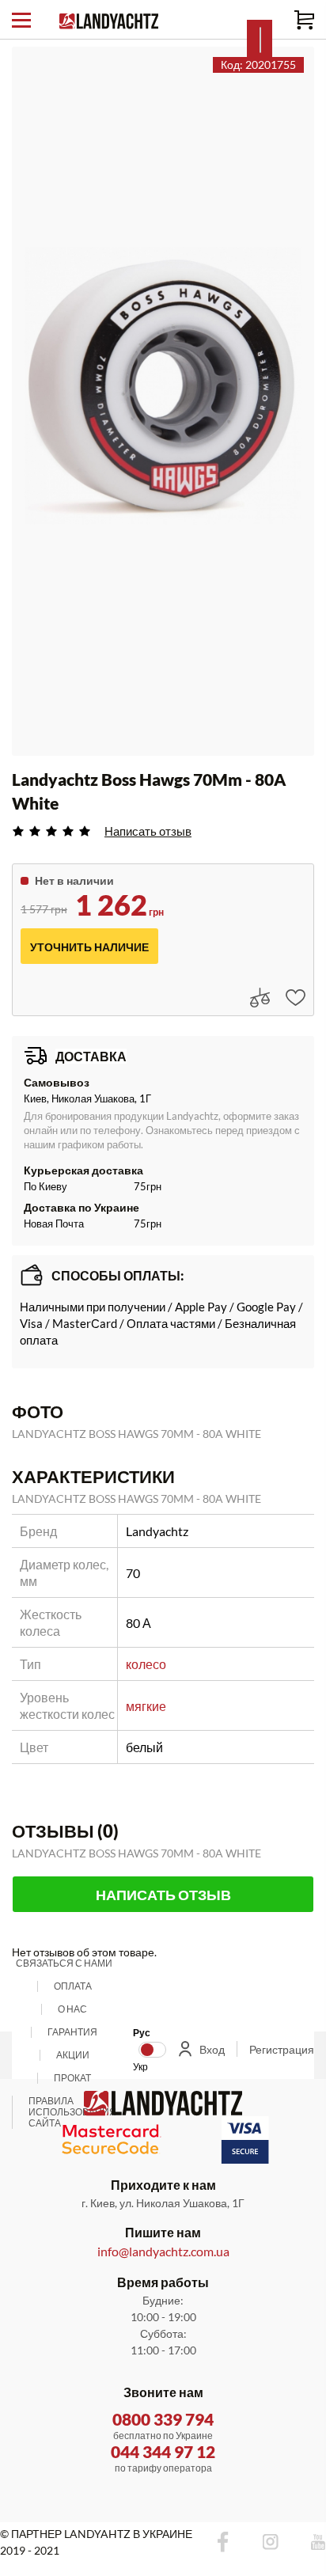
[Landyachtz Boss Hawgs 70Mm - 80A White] (163, 385)
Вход (212, 2049)
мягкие (146, 1706)
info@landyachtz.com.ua (163, 2251)
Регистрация (282, 2049)
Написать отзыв (148, 831)
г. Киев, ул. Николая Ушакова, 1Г (163, 2203)
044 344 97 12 (163, 2451)
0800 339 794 (163, 2419)
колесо (146, 1664)
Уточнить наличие (89, 947)
